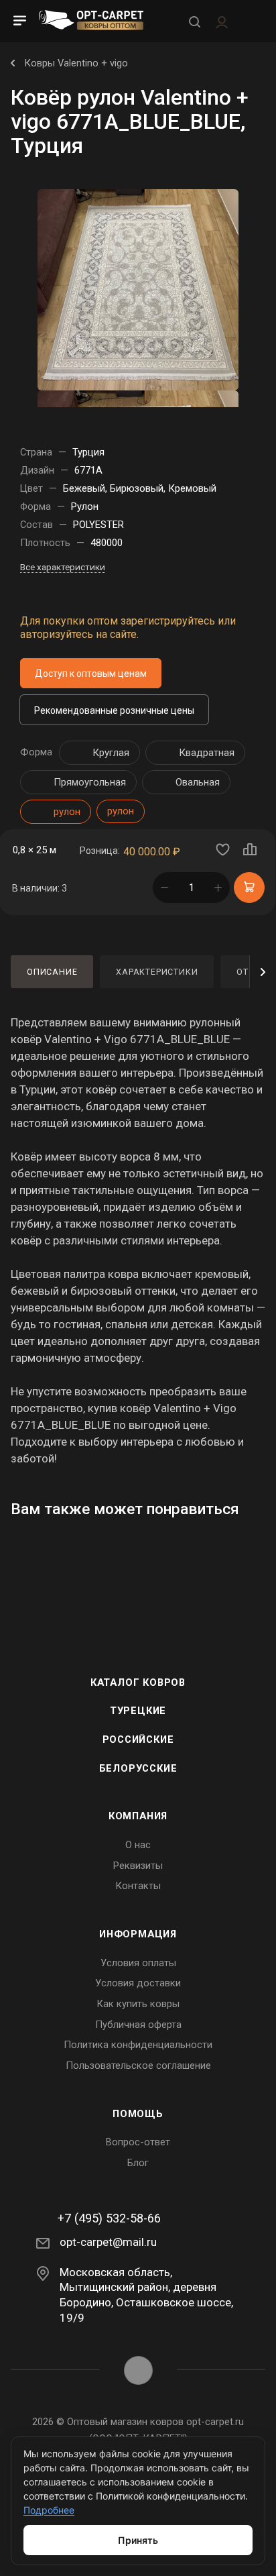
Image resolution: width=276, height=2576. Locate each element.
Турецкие (138, 1711)
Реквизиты (138, 1866)
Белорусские (138, 1768)
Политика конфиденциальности (138, 2045)
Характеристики (157, 972)
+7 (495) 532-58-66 (109, 2218)
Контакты (138, 1886)
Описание (52, 972)
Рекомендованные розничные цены (114, 710)
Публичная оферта (138, 2025)
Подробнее (49, 2510)
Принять (138, 2540)
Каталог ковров (138, 1682)
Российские (138, 1739)
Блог (138, 2163)
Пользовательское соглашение (138, 2065)
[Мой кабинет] (222, 21)
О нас (138, 1845)
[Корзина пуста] (252, 21)
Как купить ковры (138, 2004)
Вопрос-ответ (138, 2142)
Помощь (138, 2114)
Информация (138, 1934)
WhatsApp (138, 2370)
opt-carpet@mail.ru (108, 2242)
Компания (138, 1816)
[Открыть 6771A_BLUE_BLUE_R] (138, 289)
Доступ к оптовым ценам (91, 674)
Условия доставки (138, 1983)
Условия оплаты (138, 1963)
